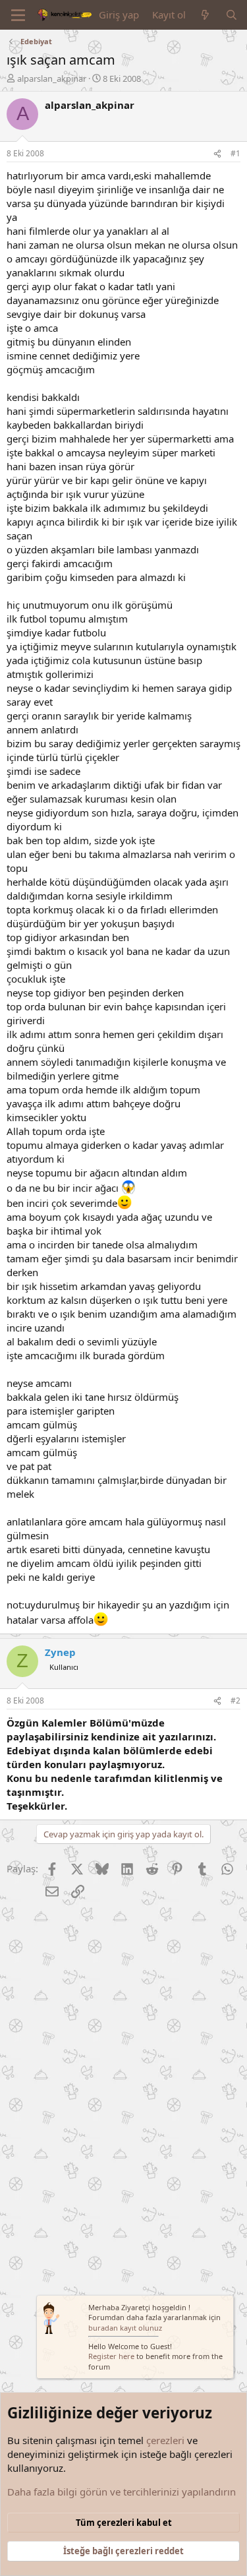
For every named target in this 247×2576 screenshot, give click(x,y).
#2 (235, 1701)
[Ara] (232, 15)
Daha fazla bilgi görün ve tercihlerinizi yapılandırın (122, 2492)
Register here (111, 2356)
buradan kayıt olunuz (125, 2328)
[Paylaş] (217, 154)
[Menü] (18, 15)
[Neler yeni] (205, 15)
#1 (235, 153)
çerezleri (165, 2440)
